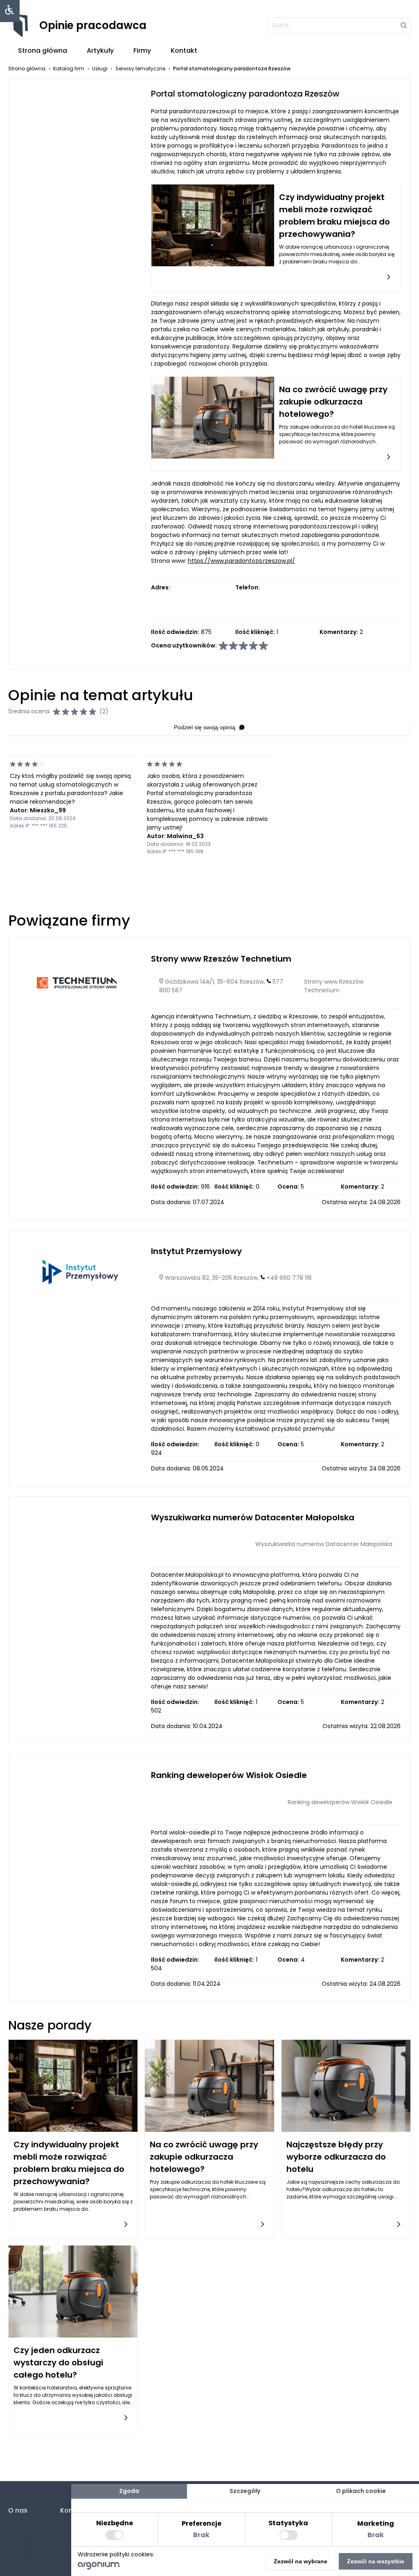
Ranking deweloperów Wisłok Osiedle (229, 1775)
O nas (18, 2510)
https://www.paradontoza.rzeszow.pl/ (241, 561)
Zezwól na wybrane (301, 2561)
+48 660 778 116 (289, 1278)
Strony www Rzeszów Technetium (221, 959)
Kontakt (184, 51)
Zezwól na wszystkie (376, 2561)
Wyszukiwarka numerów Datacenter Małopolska (253, 1517)
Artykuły (100, 51)
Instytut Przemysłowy (196, 1251)
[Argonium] (99, 2567)
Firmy (142, 51)
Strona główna (43, 51)
